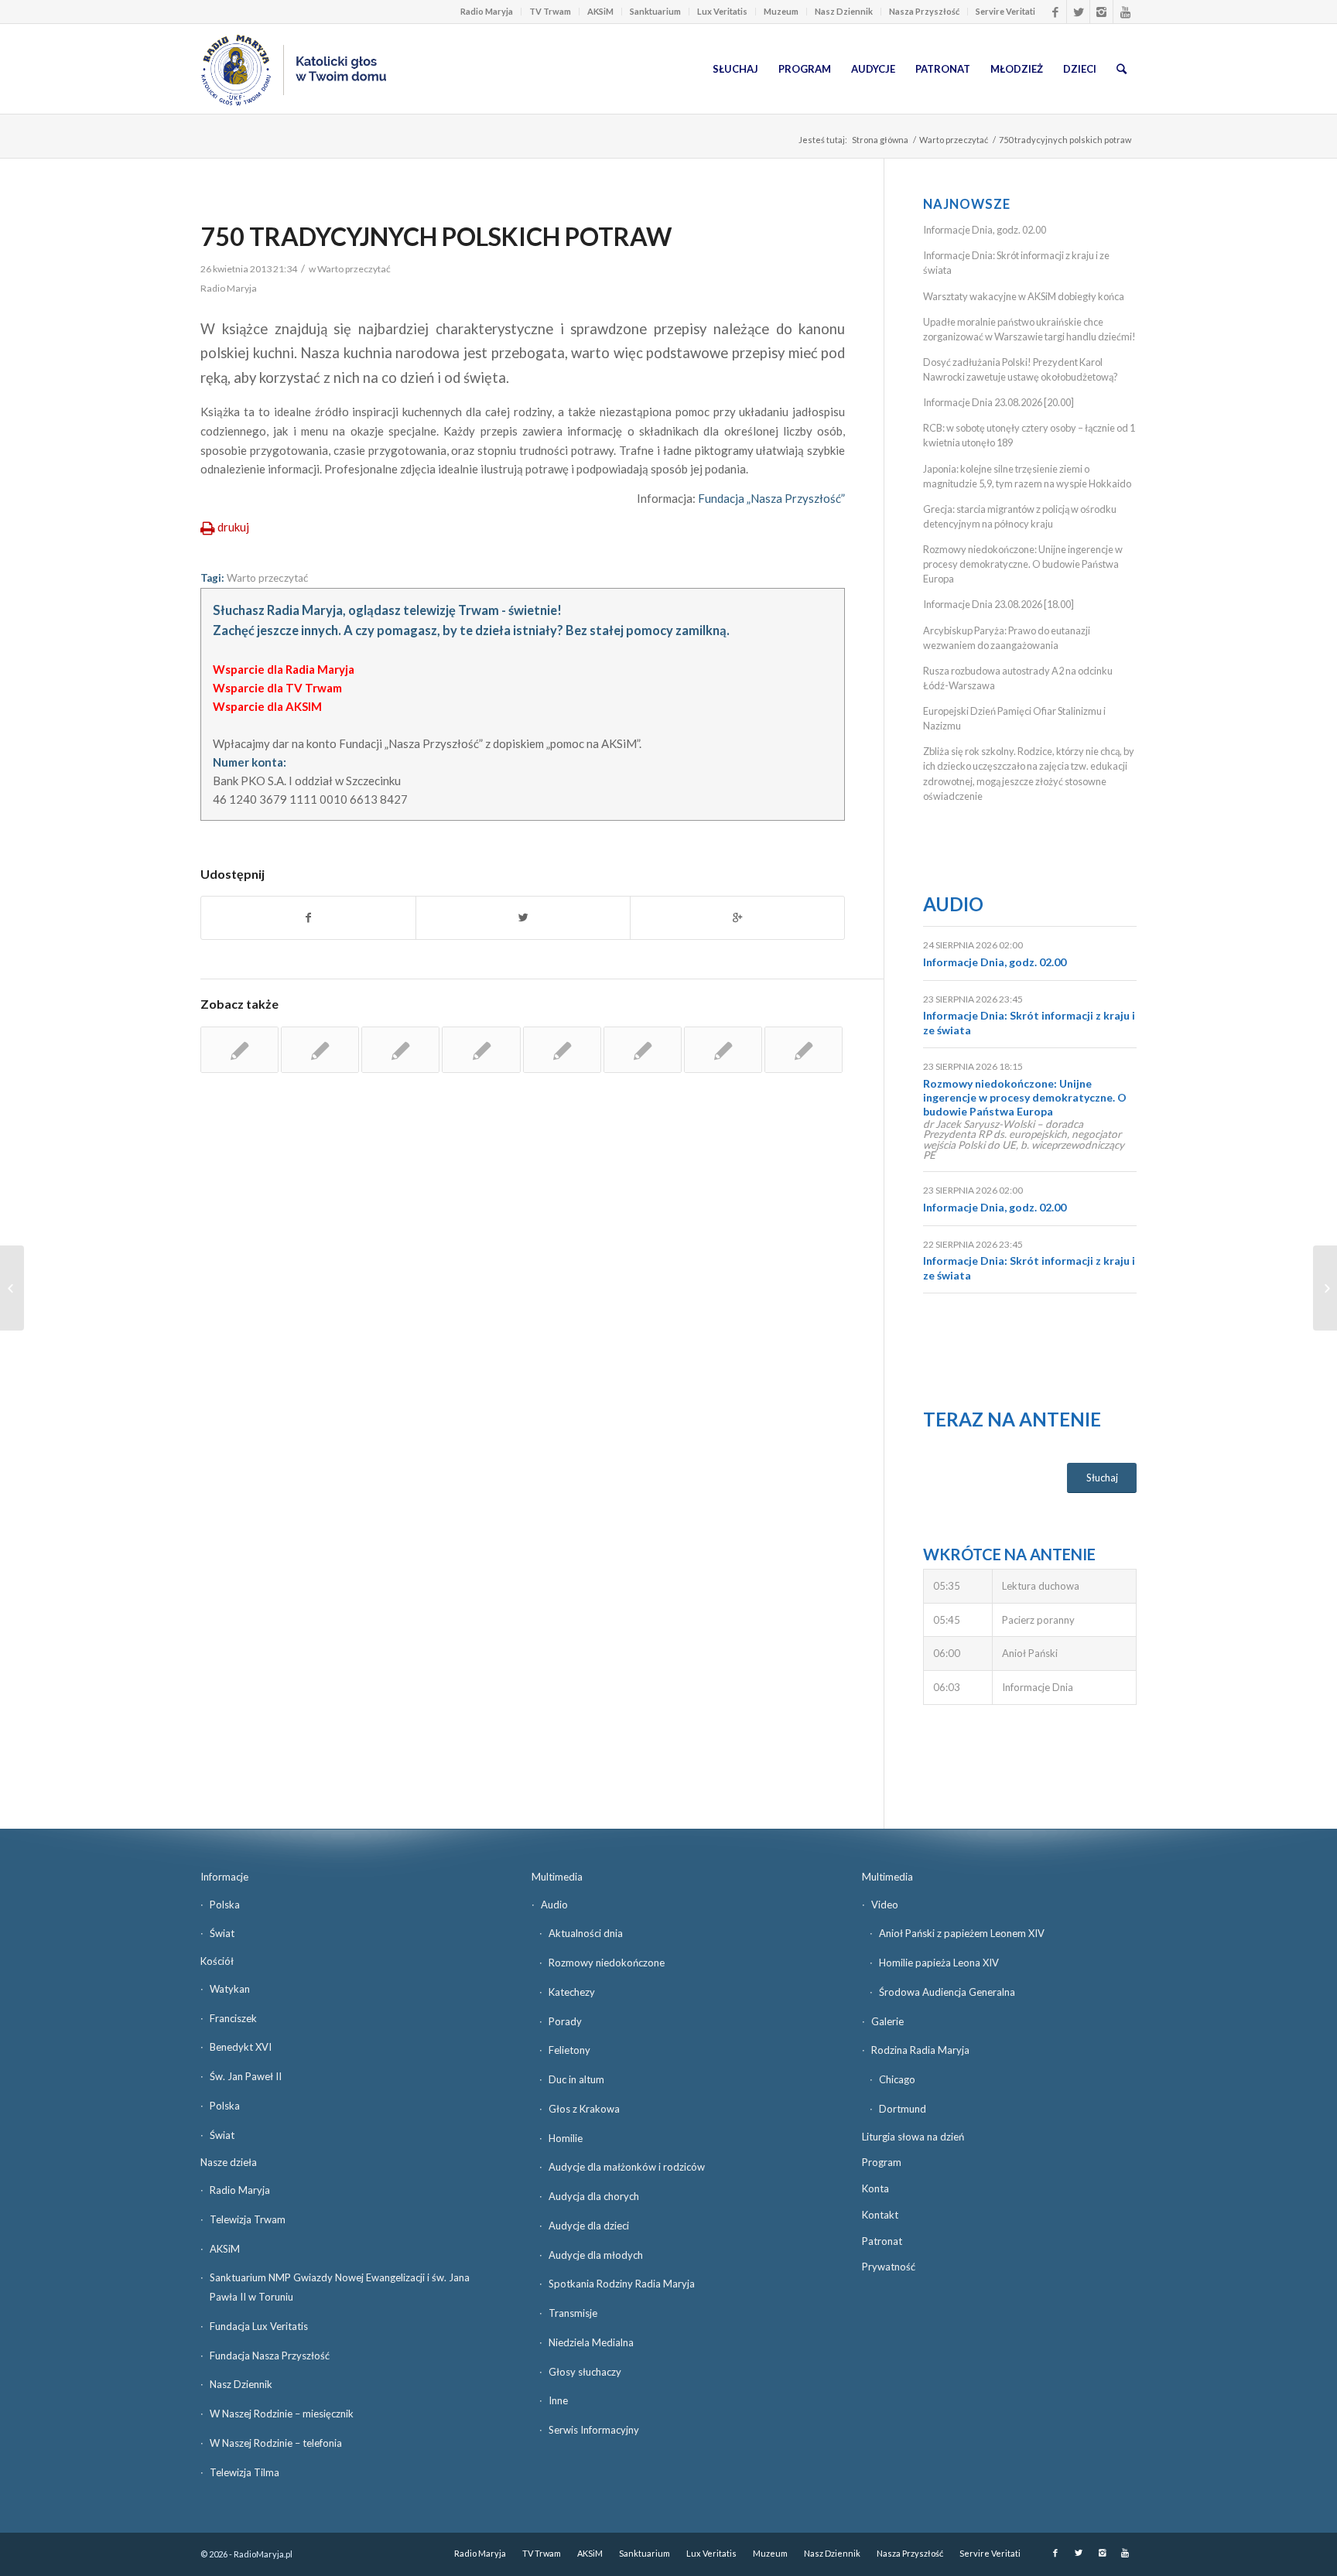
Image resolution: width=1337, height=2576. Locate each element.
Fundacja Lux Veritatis (259, 2326)
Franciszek (233, 2018)
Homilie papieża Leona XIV (939, 1963)
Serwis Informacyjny (594, 2430)
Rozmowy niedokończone (607, 1963)
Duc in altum (576, 2079)
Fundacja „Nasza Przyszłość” (771, 498)
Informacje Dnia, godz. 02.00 (985, 230)
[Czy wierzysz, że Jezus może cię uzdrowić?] (723, 1050)
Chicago (897, 2079)
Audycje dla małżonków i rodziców (627, 2167)
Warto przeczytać (954, 140)
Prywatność (889, 2267)
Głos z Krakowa (584, 2109)
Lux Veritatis (722, 11)
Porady (565, 2021)
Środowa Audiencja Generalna (947, 1992)
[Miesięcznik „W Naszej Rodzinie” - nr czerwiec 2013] (562, 1050)
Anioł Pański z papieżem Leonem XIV (962, 1933)
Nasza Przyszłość (924, 11)
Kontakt (880, 2215)
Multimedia (557, 1877)
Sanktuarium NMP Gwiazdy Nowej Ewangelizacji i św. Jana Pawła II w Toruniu (340, 2287)
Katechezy (572, 1992)
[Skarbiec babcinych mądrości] (481, 1050)
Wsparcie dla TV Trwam (277, 688)
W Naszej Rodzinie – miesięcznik (282, 2414)
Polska (225, 1905)
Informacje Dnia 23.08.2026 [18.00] (998, 604)
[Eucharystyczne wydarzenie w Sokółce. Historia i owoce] (12, 1288)
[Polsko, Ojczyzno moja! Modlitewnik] (239, 1050)
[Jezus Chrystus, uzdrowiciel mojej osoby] (400, 1050)
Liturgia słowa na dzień (913, 2137)
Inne (558, 2400)
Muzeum (781, 11)
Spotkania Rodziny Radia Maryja (622, 2284)
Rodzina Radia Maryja (920, 2050)
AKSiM (600, 11)
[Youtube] (1125, 12)
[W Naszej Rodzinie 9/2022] (320, 1050)
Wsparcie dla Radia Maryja (284, 669)
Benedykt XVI (241, 2047)
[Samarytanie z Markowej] (643, 1050)
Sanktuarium (655, 11)
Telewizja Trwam (248, 2219)
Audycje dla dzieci (589, 2226)
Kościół (217, 1961)
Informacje (224, 1877)
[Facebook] (1055, 12)
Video (885, 1905)
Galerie (887, 2021)
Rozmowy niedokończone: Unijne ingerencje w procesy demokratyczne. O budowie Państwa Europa (1023, 564)
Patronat (882, 2241)
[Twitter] (1078, 12)
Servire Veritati (1005, 11)
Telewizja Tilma (244, 2472)
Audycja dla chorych (594, 2196)
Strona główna (880, 140)
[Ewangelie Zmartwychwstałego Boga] (804, 1050)
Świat (222, 1933)
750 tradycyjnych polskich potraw (436, 236)
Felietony (569, 2050)
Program (882, 2162)
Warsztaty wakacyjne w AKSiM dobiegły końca (1024, 296)
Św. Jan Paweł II (246, 2076)
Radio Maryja (487, 11)
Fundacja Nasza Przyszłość (270, 2356)
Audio (953, 904)
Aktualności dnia (586, 1933)
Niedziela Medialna (591, 2342)
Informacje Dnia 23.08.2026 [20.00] (998, 402)
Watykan (230, 1989)
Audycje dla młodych (596, 2255)
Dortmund (903, 2109)
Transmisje (573, 2313)
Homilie (566, 2138)
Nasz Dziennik (844, 11)
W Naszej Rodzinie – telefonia (276, 2443)
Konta (875, 2188)
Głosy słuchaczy (585, 2372)
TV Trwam (550, 11)
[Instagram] (1101, 12)
